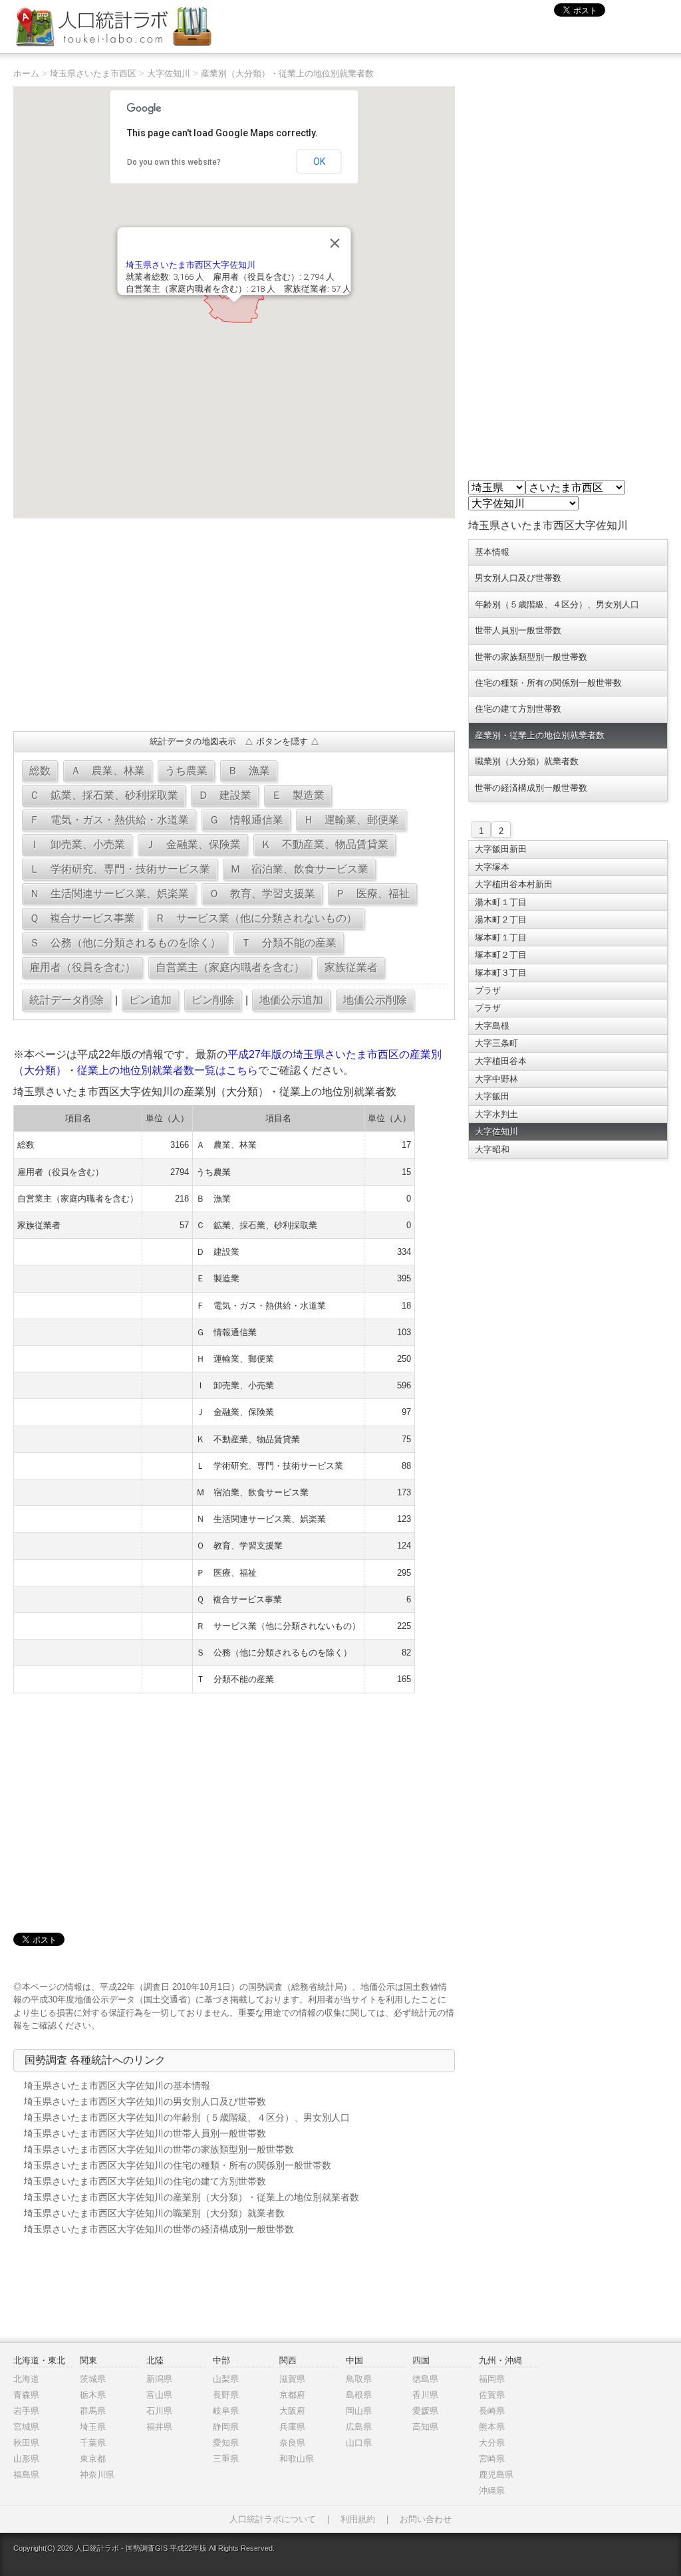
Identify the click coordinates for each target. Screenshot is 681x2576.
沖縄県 (492, 2491)
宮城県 (26, 2427)
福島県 (26, 2475)
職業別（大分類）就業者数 (527, 761)
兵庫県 (292, 2427)
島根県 (359, 2395)
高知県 (425, 2427)
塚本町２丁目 (501, 955)
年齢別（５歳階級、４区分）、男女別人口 (557, 604)
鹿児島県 (496, 2475)
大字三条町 (496, 1043)
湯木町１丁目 (501, 902)
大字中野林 (496, 1079)
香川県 (425, 2395)
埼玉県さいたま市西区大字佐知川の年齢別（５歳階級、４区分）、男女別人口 (187, 2117)
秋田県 (26, 2443)
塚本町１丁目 (501, 937)
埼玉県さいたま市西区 (93, 73)
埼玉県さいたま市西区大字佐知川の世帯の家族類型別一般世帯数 (159, 2149)
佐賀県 (492, 2395)
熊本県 (492, 2427)
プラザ (488, 991)
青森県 (26, 2395)
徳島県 (425, 2379)
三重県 (226, 2459)
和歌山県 (297, 2459)
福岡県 (492, 2379)
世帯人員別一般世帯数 (518, 630)
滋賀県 (292, 2379)
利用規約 (358, 2519)
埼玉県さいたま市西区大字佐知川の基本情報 (117, 2086)
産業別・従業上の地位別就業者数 (540, 735)
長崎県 (492, 2411)
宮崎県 (492, 2459)
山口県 (359, 2443)
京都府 (292, 2395)
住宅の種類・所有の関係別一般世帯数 (548, 683)
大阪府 (292, 2411)
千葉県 (93, 2443)
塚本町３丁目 (501, 973)
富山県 (159, 2395)
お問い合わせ (426, 2519)
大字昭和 (492, 1149)
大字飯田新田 (501, 849)
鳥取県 (359, 2379)
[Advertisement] (234, 625)
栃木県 (93, 2395)
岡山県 (359, 2411)
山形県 (26, 2459)
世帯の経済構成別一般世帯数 (531, 788)
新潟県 (159, 2379)
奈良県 (292, 2443)
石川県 (159, 2411)
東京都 (93, 2459)
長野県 (226, 2395)
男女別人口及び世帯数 (518, 578)
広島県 (359, 2427)
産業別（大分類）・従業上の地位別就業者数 (287, 73)
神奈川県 (97, 2475)
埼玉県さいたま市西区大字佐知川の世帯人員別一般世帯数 (145, 2133)
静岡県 (226, 2427)
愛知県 (226, 2443)
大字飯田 (492, 1096)
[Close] (335, 243)
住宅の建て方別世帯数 (518, 709)
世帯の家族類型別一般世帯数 (531, 657)
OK (319, 161)
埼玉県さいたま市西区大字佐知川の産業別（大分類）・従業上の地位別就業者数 (192, 2197)
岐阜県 (226, 2411)
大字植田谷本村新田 (514, 884)
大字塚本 (492, 867)
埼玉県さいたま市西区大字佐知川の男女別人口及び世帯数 (145, 2101)
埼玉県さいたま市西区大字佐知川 (191, 265)
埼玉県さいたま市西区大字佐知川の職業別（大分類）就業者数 (154, 2213)
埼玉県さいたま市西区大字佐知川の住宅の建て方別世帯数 (145, 2181)
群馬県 (93, 2411)
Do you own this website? (174, 162)
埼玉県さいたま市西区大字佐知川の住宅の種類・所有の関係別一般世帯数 (178, 2165)
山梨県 (226, 2379)
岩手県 (26, 2411)
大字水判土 (496, 1114)
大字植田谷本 (501, 1061)
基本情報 (492, 552)
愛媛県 (425, 2411)
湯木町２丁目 (501, 919)
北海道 (26, 2379)
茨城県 (93, 2379)
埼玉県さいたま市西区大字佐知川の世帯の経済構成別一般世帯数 (159, 2229)
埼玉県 (93, 2427)
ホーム (26, 73)
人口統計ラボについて (273, 2519)
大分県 (492, 2443)
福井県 (159, 2427)
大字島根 (492, 1026)
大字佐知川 (169, 73)
